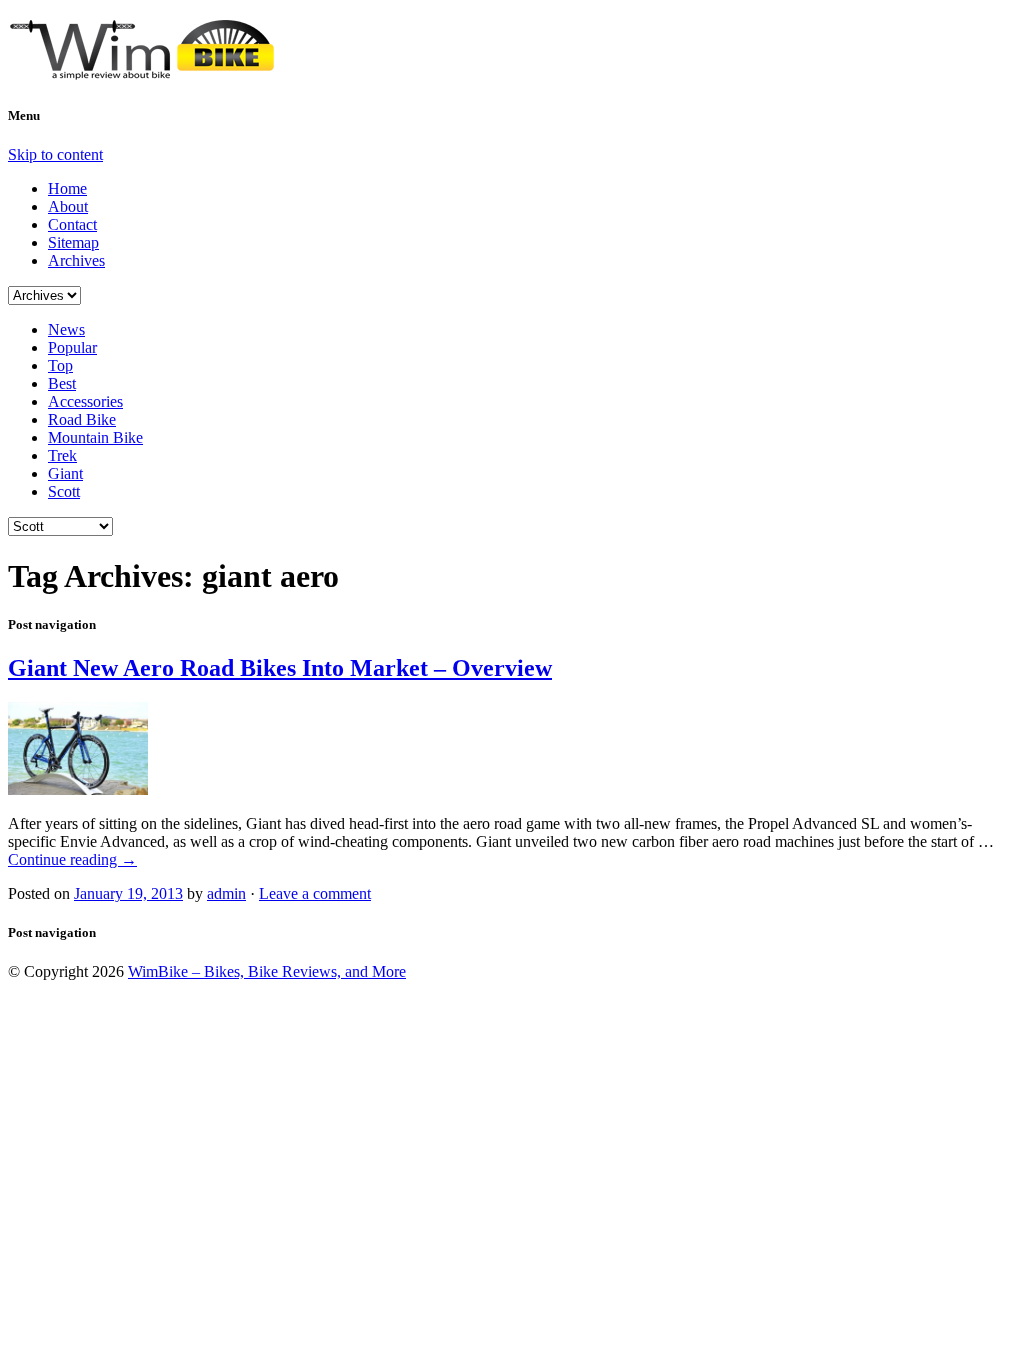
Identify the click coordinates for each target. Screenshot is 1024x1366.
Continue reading (72, 859)
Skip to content (55, 154)
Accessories (85, 401)
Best (62, 383)
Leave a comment (315, 893)
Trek (62, 455)
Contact (72, 224)
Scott (64, 491)
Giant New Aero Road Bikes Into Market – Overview (280, 668)
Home (67, 188)
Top (60, 365)
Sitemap (73, 242)
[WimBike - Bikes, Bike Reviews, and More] (158, 72)
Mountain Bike (95, 437)
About (68, 206)
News (66, 329)
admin (226, 893)
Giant (65, 473)
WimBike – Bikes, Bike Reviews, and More (267, 971)
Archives (76, 260)
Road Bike (82, 419)
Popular (72, 347)
